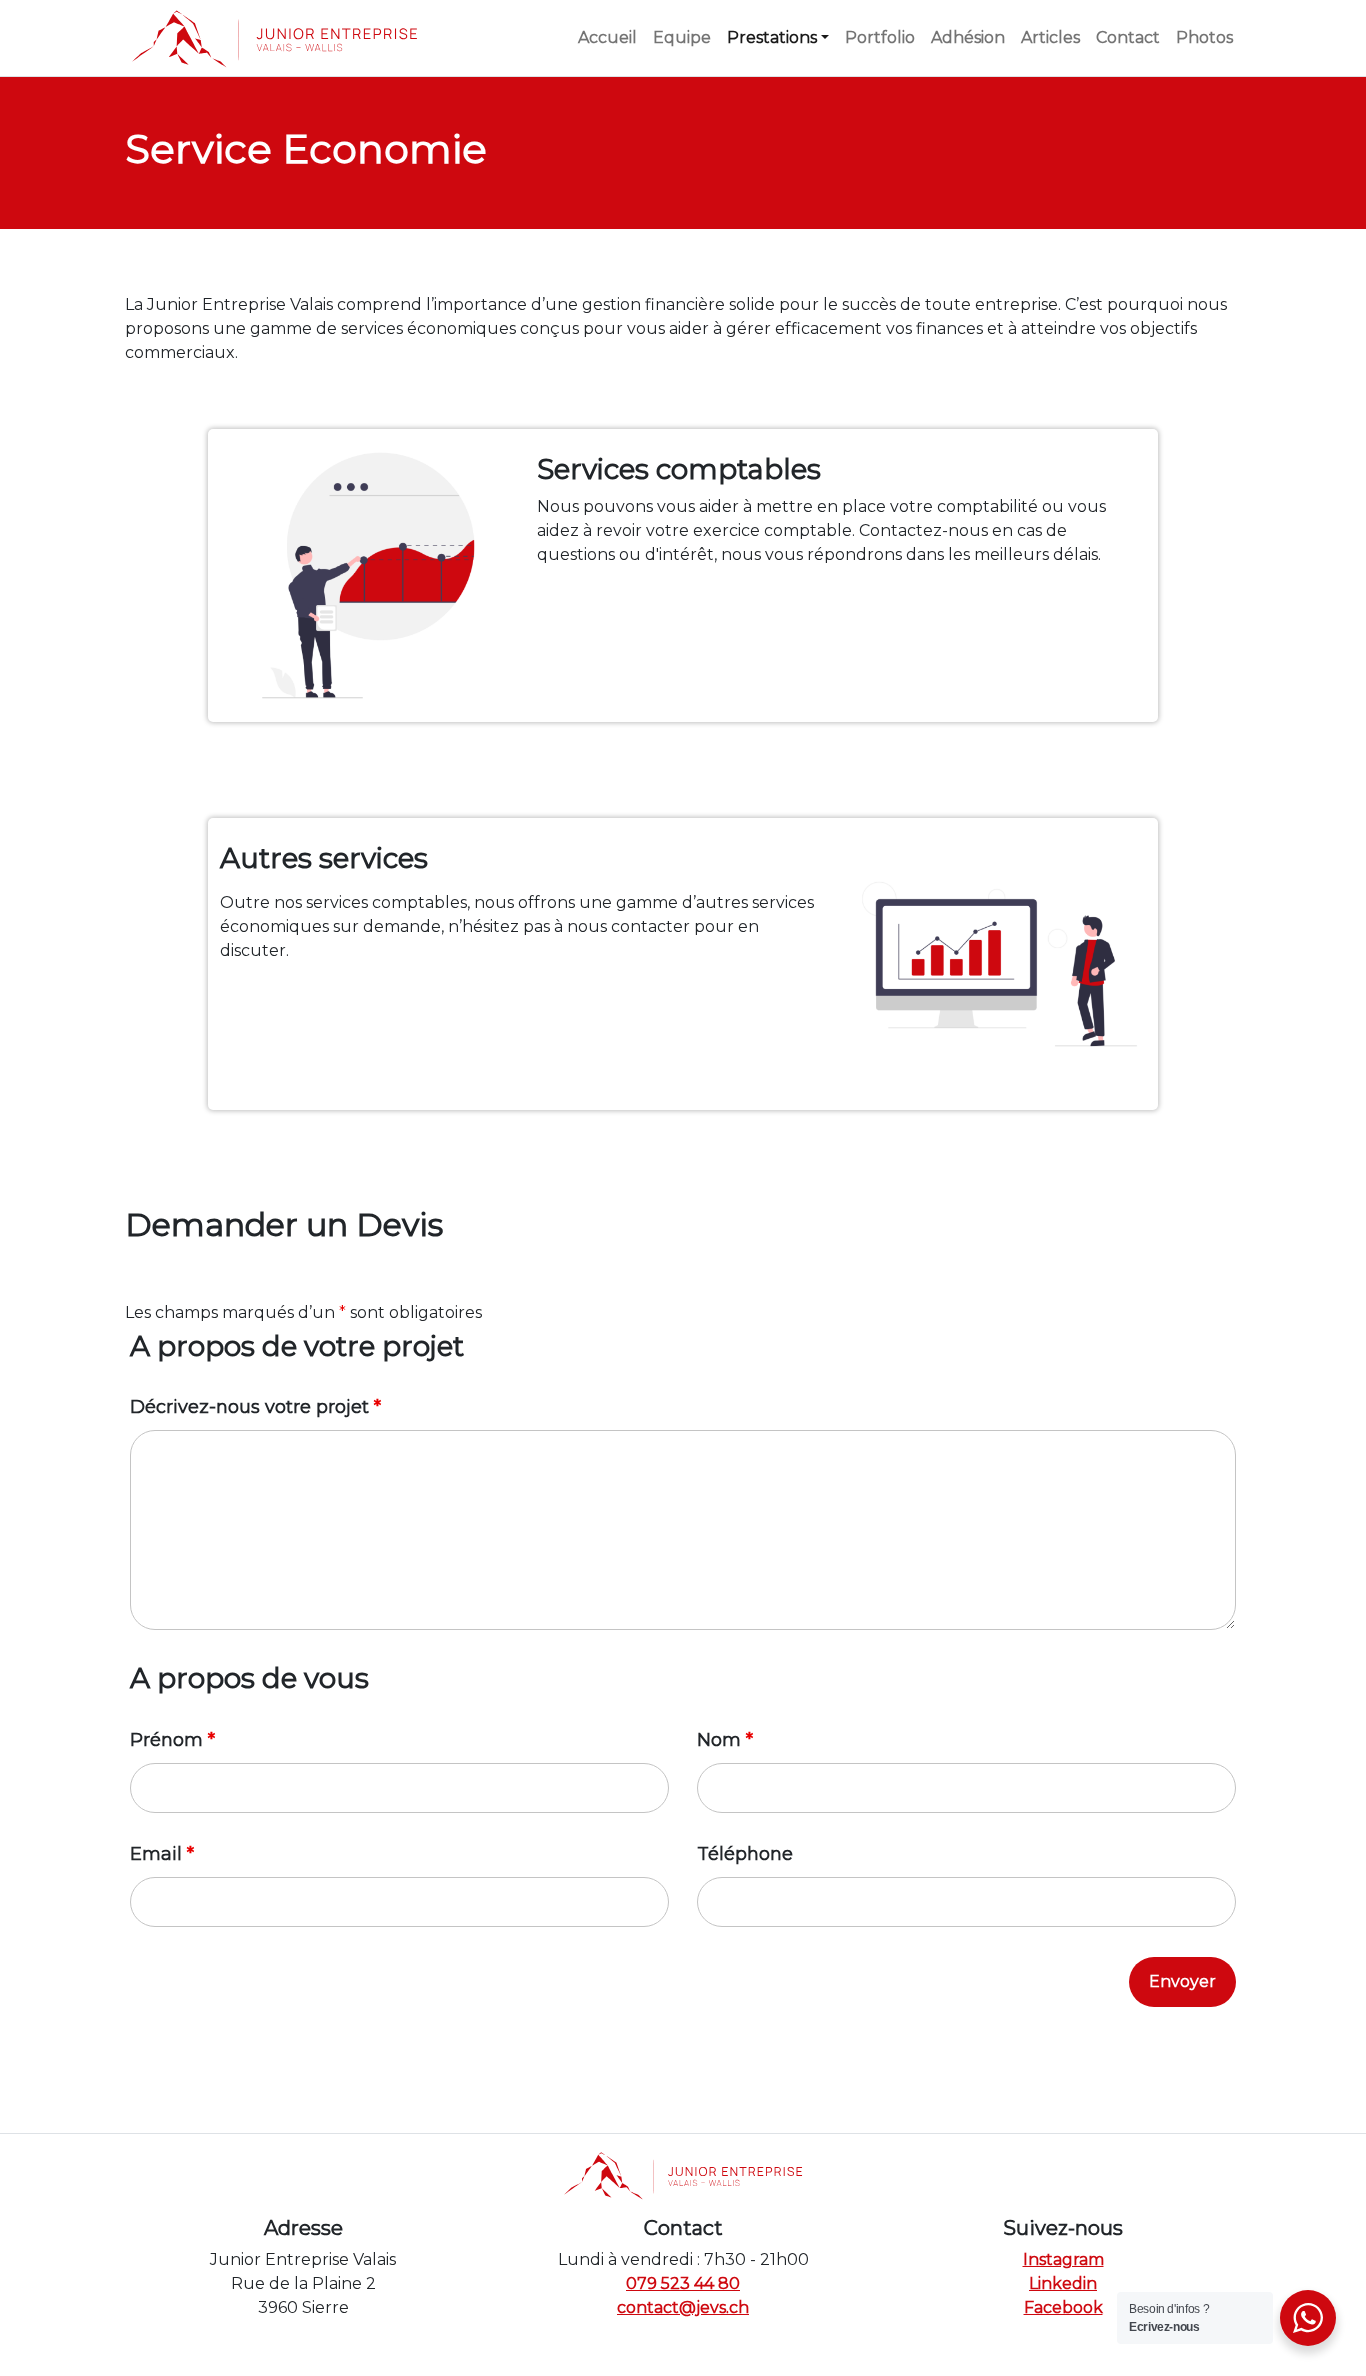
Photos (1204, 37)
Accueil (607, 37)
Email (162, 1854)
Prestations (772, 37)
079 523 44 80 (683, 2283)
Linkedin (1063, 2283)
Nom (725, 1740)
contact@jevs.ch (683, 2307)
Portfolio (880, 37)
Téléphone (745, 1854)
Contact (1128, 37)
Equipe (682, 37)
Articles (1050, 37)
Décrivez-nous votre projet (255, 1407)
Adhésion (968, 37)
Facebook (1063, 2307)
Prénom (172, 1740)
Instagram (1063, 2259)
